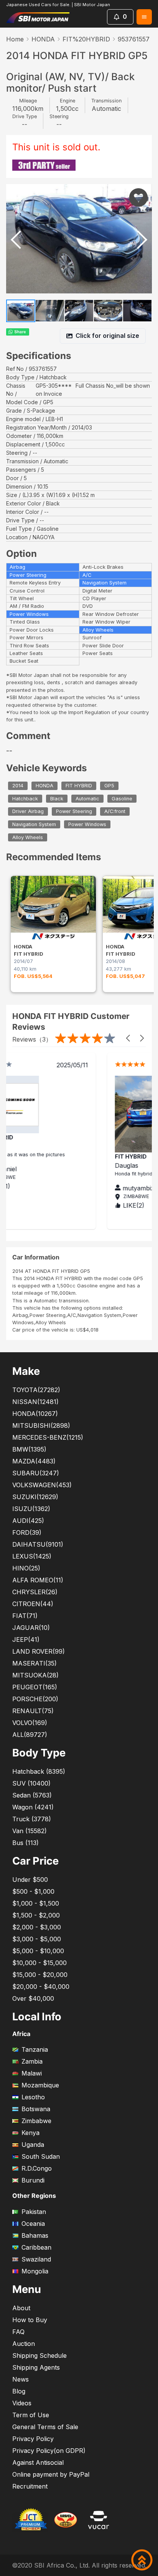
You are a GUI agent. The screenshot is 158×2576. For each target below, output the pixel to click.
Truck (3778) (32, 1819)
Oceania (33, 2224)
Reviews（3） (32, 1039)
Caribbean (36, 2247)
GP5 (109, 786)
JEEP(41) (26, 1639)
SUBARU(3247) (36, 1473)
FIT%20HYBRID (86, 39)
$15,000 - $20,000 (40, 1975)
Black (57, 799)
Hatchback (25, 799)
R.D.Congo (37, 2168)
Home (15, 39)
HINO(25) (26, 1568)
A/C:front (115, 812)
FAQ (18, 2332)
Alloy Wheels (28, 837)
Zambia (32, 2061)
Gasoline (122, 799)
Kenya (30, 2133)
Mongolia (35, 2271)
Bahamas (35, 2235)
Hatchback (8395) (39, 1771)
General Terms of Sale (45, 2427)
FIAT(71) (25, 1616)
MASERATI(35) (35, 1663)
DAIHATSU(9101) (38, 1544)
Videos (22, 2403)
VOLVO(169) (30, 1723)
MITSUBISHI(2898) (41, 1425)
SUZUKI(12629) (35, 1497)
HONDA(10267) (35, 1414)
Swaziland (36, 2259)
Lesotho (33, 2097)
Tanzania (35, 2049)
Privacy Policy (33, 2439)
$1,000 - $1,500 (36, 1903)
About (21, 2308)
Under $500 (30, 1880)
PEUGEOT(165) (35, 1687)
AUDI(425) (28, 1521)
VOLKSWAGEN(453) (42, 1485)
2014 (18, 786)
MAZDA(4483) (34, 1461)
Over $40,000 (33, 1998)
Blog (19, 2391)
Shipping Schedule (39, 2355)
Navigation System (34, 824)
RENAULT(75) (33, 1711)
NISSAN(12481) (35, 1402)
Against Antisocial (38, 2462)
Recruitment (30, 2486)
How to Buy (30, 2320)
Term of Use (31, 2415)
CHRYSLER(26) (35, 1592)
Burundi (33, 2180)
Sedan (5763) (32, 1795)
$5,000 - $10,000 (38, 1951)
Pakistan (34, 2212)
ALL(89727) (30, 1735)
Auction (24, 2344)
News (21, 2379)
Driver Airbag (28, 812)
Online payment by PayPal (51, 2474)
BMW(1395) (29, 1449)
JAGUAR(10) (31, 1628)
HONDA (43, 39)
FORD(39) (27, 1532)
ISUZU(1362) (31, 1509)
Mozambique (40, 2085)
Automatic (87, 799)
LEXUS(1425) (32, 1556)
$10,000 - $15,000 (39, 1963)
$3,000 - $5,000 (37, 1939)
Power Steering (74, 812)
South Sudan (41, 2156)
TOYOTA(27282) (36, 1390)
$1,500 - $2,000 (36, 1915)
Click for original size (107, 336)
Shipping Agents (36, 2367)
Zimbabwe (36, 2121)
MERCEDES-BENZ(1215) (48, 1437)
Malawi (32, 2073)
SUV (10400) (31, 1783)
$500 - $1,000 (33, 1891)
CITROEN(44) (33, 1604)
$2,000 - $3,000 (37, 1927)
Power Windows (87, 824)
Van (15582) (30, 1831)
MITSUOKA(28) (35, 1675)
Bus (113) (26, 1843)
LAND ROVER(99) (39, 1651)
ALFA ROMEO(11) (38, 1580)
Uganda (33, 2145)
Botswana (36, 2109)
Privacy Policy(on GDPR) (49, 2451)
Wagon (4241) (33, 1807)
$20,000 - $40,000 (41, 1987)
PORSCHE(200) (35, 1699)
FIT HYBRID (79, 786)
